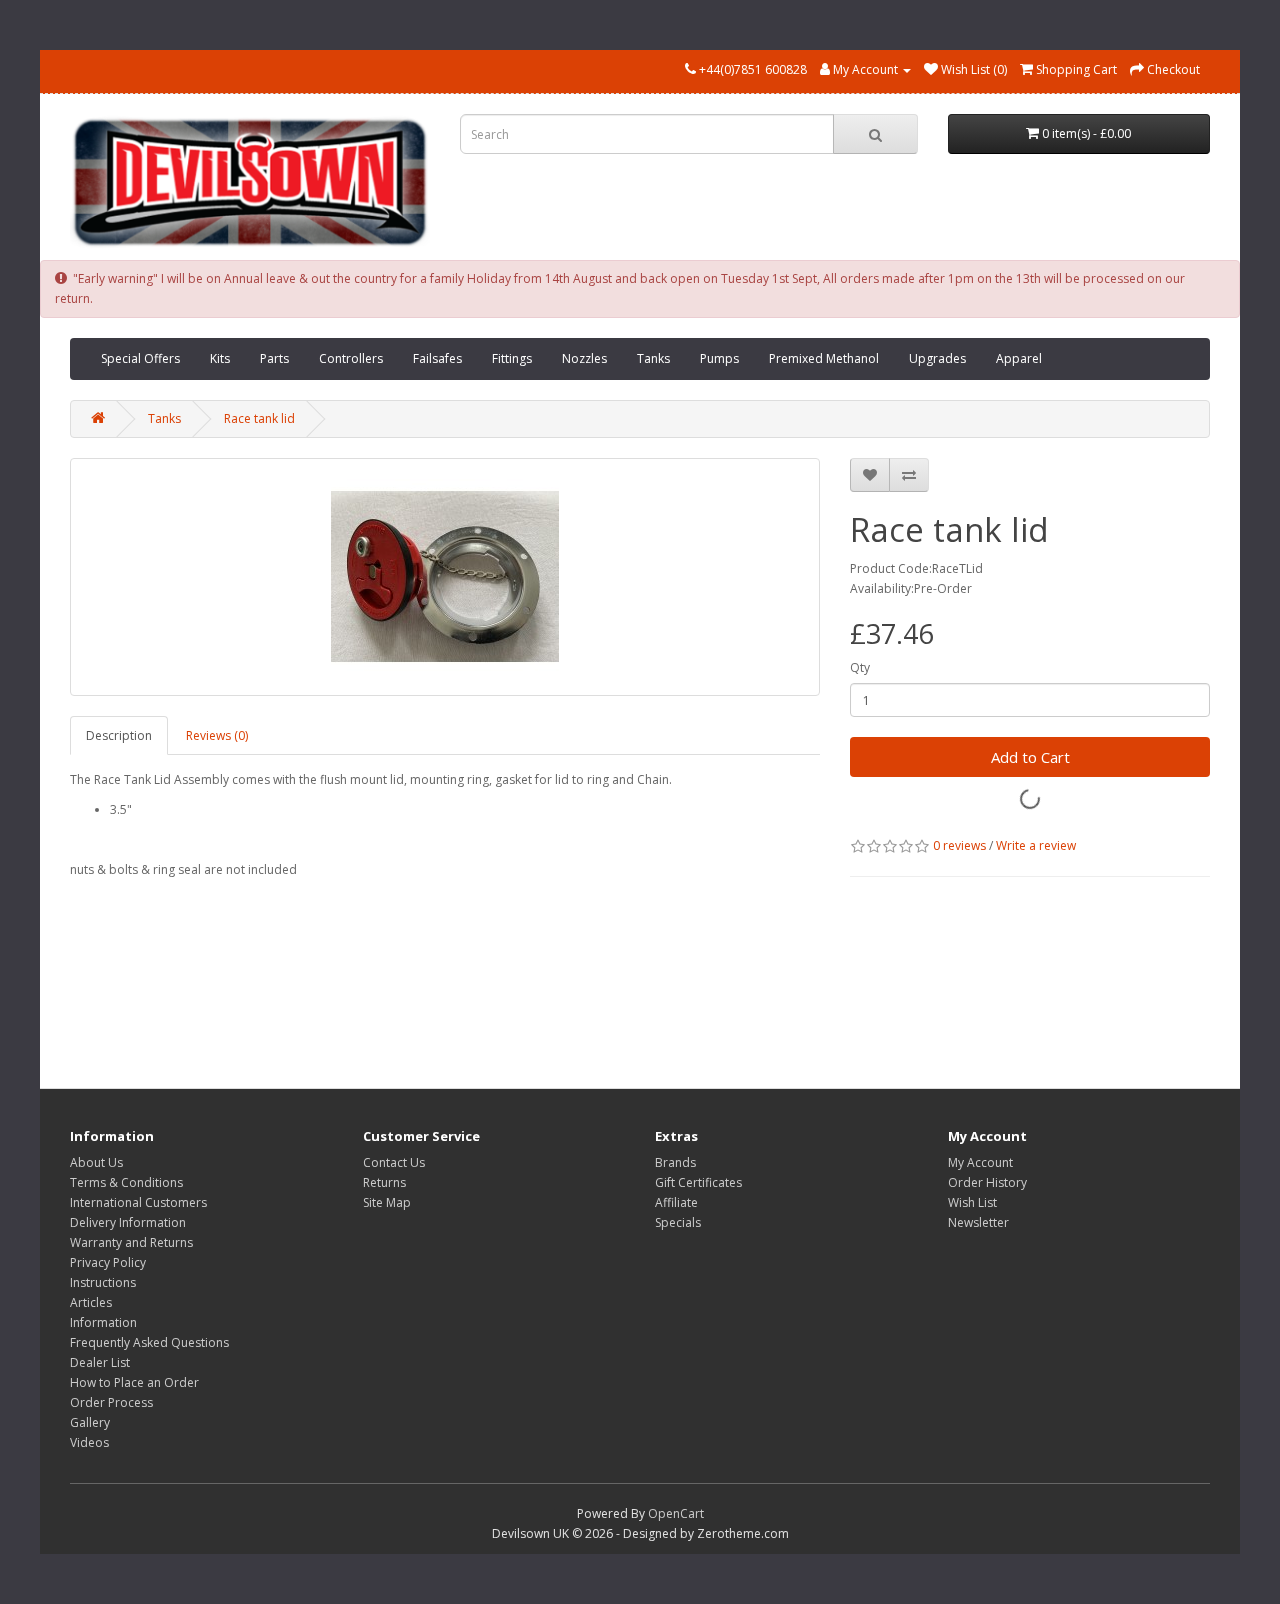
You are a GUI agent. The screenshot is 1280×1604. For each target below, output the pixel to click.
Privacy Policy (108, 1262)
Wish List (972, 1202)
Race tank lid (259, 418)
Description (119, 735)
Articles (91, 1302)
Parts (274, 358)
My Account (980, 1162)
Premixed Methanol (824, 358)
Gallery (90, 1422)
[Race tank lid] (445, 577)
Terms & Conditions (126, 1182)
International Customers (138, 1202)
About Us (96, 1162)
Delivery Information (128, 1222)
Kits (220, 358)
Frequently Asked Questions (149, 1342)
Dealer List (100, 1362)
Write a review (1036, 845)
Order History (987, 1182)
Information (103, 1322)
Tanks (653, 358)
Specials (678, 1222)
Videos (89, 1442)
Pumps (719, 358)
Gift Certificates (698, 1182)
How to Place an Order (134, 1382)
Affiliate (676, 1202)
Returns (384, 1182)
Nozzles (584, 358)
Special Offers (140, 358)
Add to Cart (1030, 757)
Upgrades (937, 358)
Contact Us (394, 1162)
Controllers (351, 358)
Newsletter (978, 1222)
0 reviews (959, 845)
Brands (675, 1162)
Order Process (111, 1402)
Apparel (1019, 358)
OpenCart (676, 1513)
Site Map (387, 1202)
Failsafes (437, 358)
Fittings (512, 358)
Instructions (103, 1282)
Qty (860, 667)
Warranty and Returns (131, 1242)
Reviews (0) (217, 735)
